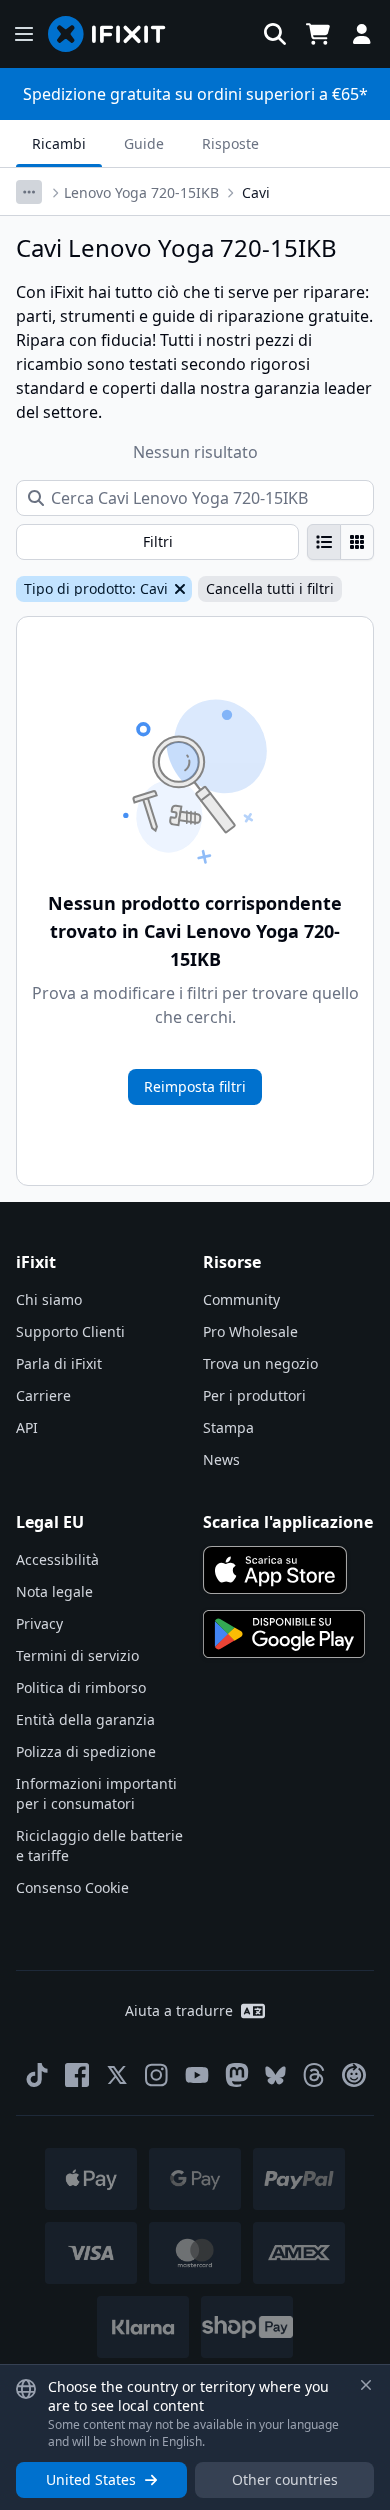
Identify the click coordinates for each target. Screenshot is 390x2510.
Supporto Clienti (70, 1331)
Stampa (228, 1427)
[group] (340, 542)
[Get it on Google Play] (284, 1634)
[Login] (362, 34)
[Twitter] (117, 2075)
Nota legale (54, 1591)
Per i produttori (254, 1395)
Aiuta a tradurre (179, 2010)
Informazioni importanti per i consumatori (96, 1793)
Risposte (230, 143)
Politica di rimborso (81, 1687)
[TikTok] (37, 2075)
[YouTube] (197, 2075)
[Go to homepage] (115, 34)
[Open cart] (318, 34)
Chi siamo (49, 1299)
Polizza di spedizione (86, 1751)
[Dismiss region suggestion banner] (366, 2385)
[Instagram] (157, 2075)
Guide (144, 143)
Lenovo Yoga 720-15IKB (141, 192)
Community (241, 1299)
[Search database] (275, 34)
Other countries (285, 2479)
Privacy (39, 1623)
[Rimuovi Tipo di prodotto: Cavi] (178, 589)
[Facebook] (77, 2075)
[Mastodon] (237, 2075)
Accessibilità (57, 1559)
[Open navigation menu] (24, 34)
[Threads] (314, 2075)
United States (91, 2479)
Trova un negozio (260, 1363)
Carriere (43, 1395)
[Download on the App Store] (275, 1570)
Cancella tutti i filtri (270, 588)
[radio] (324, 542)
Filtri (158, 541)
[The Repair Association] (354, 2075)
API (27, 1427)
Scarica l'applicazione (288, 1522)
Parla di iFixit (59, 1363)
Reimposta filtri (195, 1086)
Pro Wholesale (250, 1331)
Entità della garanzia (85, 1719)
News (221, 1459)
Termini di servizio (77, 1655)
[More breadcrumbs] (29, 192)
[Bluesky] (275, 2075)
